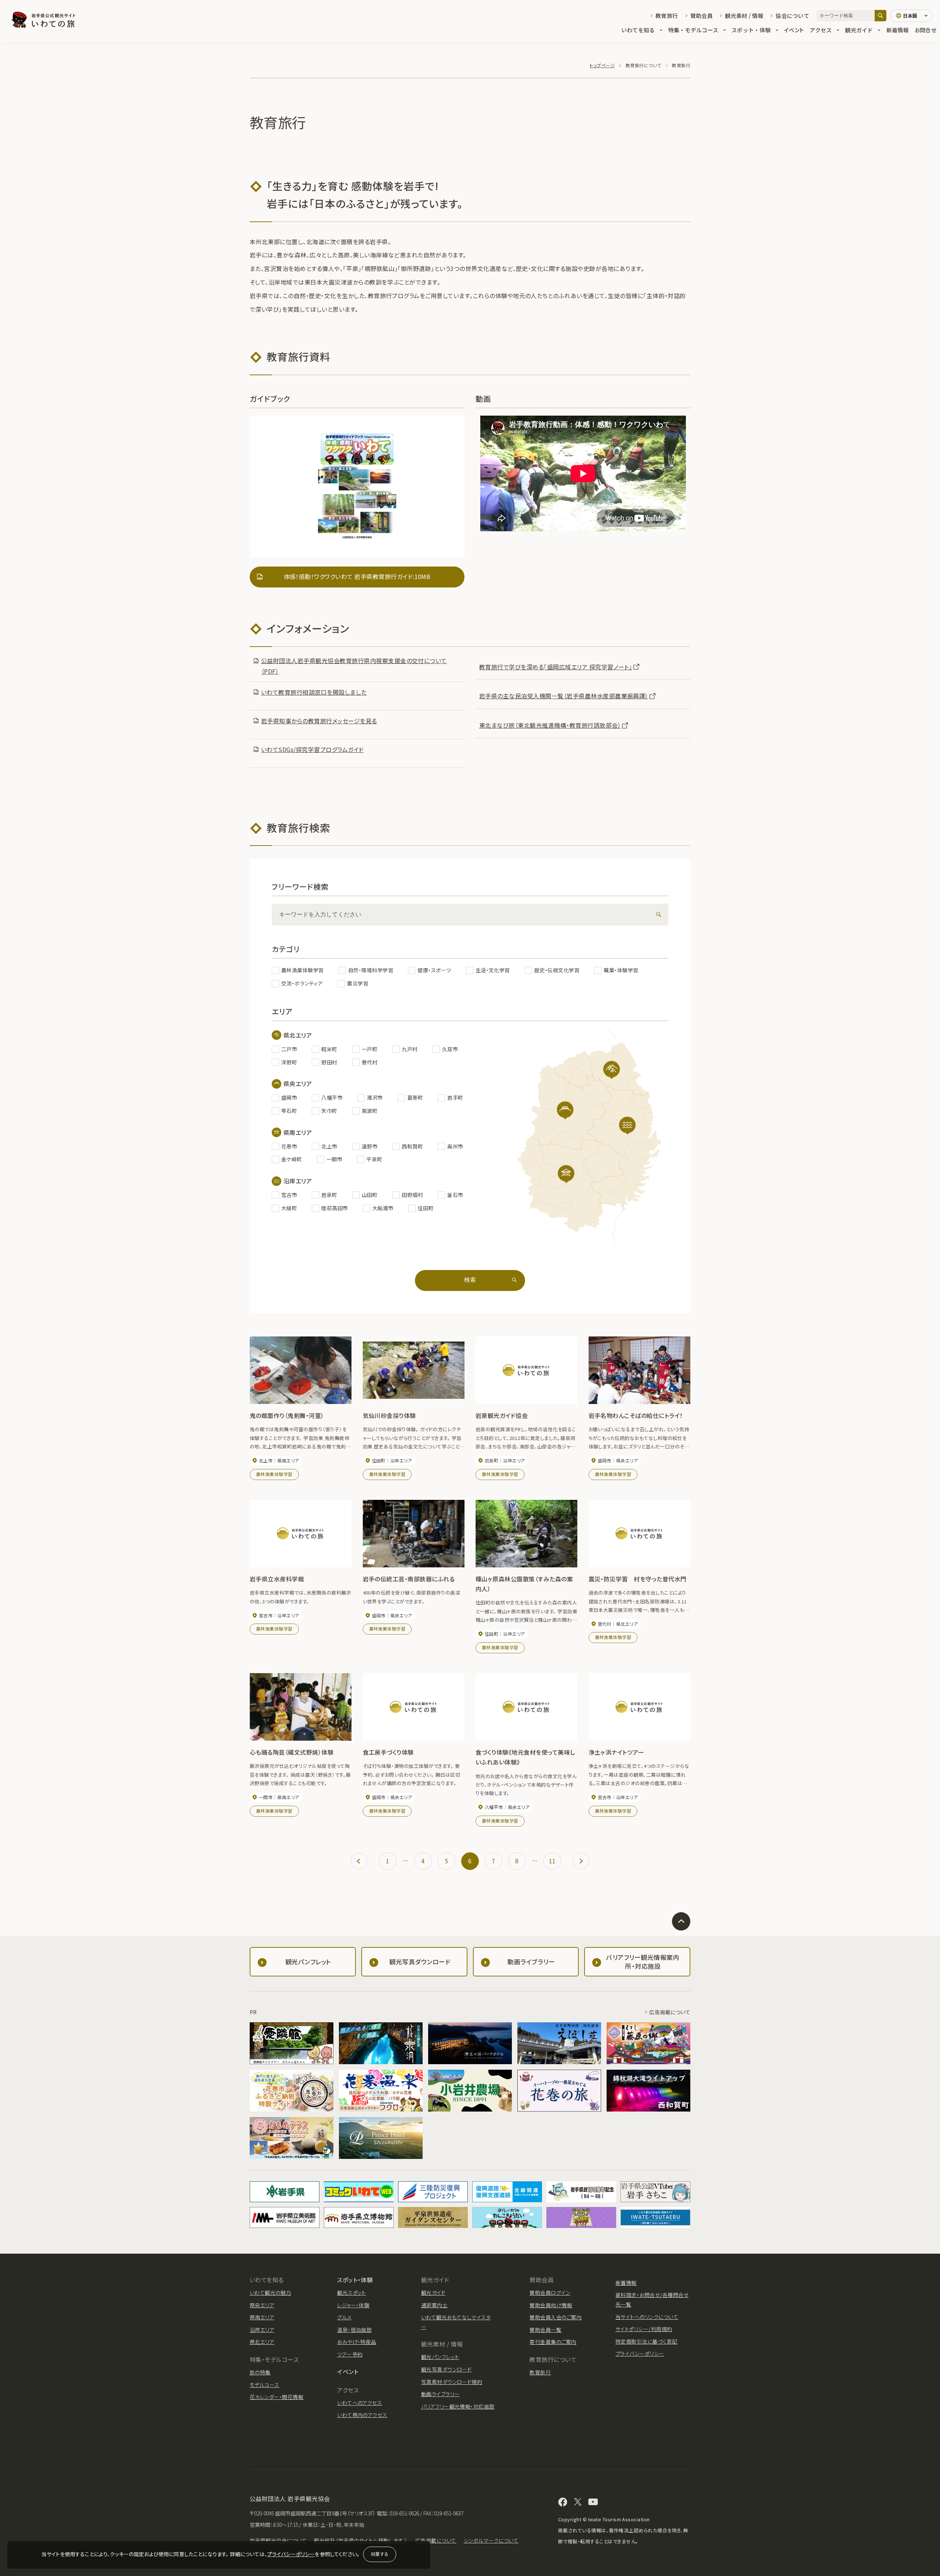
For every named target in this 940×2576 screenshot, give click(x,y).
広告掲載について (670, 2012)
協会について (792, 16)
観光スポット (352, 2293)
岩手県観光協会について (278, 2540)
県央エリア (262, 2305)
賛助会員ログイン (550, 2293)
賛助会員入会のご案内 (556, 2317)
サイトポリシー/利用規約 (644, 2329)
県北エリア (262, 2342)
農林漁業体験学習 (274, 1474)
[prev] (359, 1861)
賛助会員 (702, 16)
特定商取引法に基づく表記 (646, 2341)
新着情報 (898, 30)
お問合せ (925, 30)
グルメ (344, 2317)
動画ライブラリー (440, 2394)
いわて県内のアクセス (362, 2415)
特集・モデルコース (693, 30)
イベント (794, 30)
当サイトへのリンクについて (647, 2317)
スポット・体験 (751, 30)
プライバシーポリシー (291, 2554)
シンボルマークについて (491, 2540)
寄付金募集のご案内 (553, 2342)
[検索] (881, 16)
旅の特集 (260, 2372)
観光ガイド (859, 30)
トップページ (602, 65)
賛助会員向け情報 (551, 2305)
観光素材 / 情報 (744, 16)
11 (552, 1861)
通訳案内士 (434, 2305)
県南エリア (262, 2317)
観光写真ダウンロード (446, 2369)
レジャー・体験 (353, 2305)
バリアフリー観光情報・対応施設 (458, 2406)
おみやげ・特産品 (357, 2342)
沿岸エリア (262, 2330)
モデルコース (265, 2385)
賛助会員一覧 (545, 2330)
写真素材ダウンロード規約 (452, 2382)
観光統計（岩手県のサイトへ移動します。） (361, 2540)
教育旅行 (667, 16)
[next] (581, 1861)
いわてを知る (638, 30)
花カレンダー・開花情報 (276, 2397)
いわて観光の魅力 (270, 2293)
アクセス (821, 30)
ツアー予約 (350, 2354)
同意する (380, 2554)
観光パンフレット (440, 2357)
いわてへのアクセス (359, 2403)
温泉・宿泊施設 (354, 2330)
